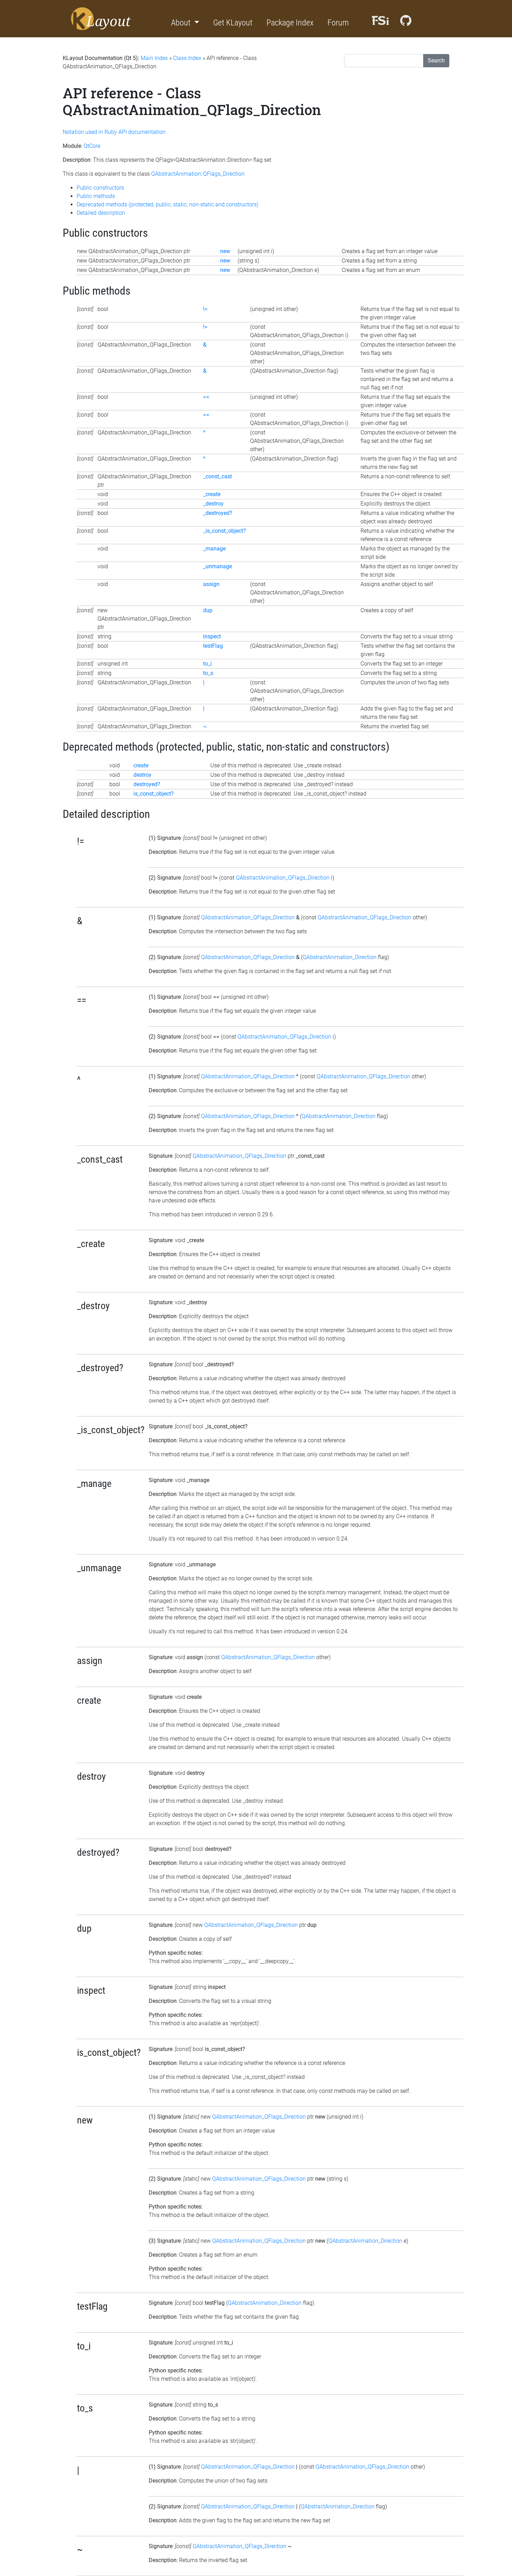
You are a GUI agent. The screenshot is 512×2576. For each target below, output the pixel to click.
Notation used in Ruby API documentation (114, 132)
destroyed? (147, 784)
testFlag (213, 646)
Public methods (96, 196)
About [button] (182, 23)
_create (212, 494)
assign (211, 584)
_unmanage (218, 566)
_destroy (213, 504)
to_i (207, 664)
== (206, 397)
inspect (212, 636)
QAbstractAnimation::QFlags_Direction (198, 174)
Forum (338, 23)
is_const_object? (154, 794)
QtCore (92, 146)
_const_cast (218, 476)
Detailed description (101, 213)
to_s (208, 673)
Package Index (290, 23)
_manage (214, 549)
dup (208, 610)
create (141, 765)
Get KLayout (233, 23)
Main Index (154, 58)
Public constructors (100, 188)
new (225, 251)
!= (205, 309)
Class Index (187, 58)
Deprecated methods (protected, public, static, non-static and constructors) (168, 204)
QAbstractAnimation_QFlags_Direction (283, 878)
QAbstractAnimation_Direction (340, 957)
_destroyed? (218, 513)
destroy (142, 775)
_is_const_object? (224, 531)
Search (436, 60)
